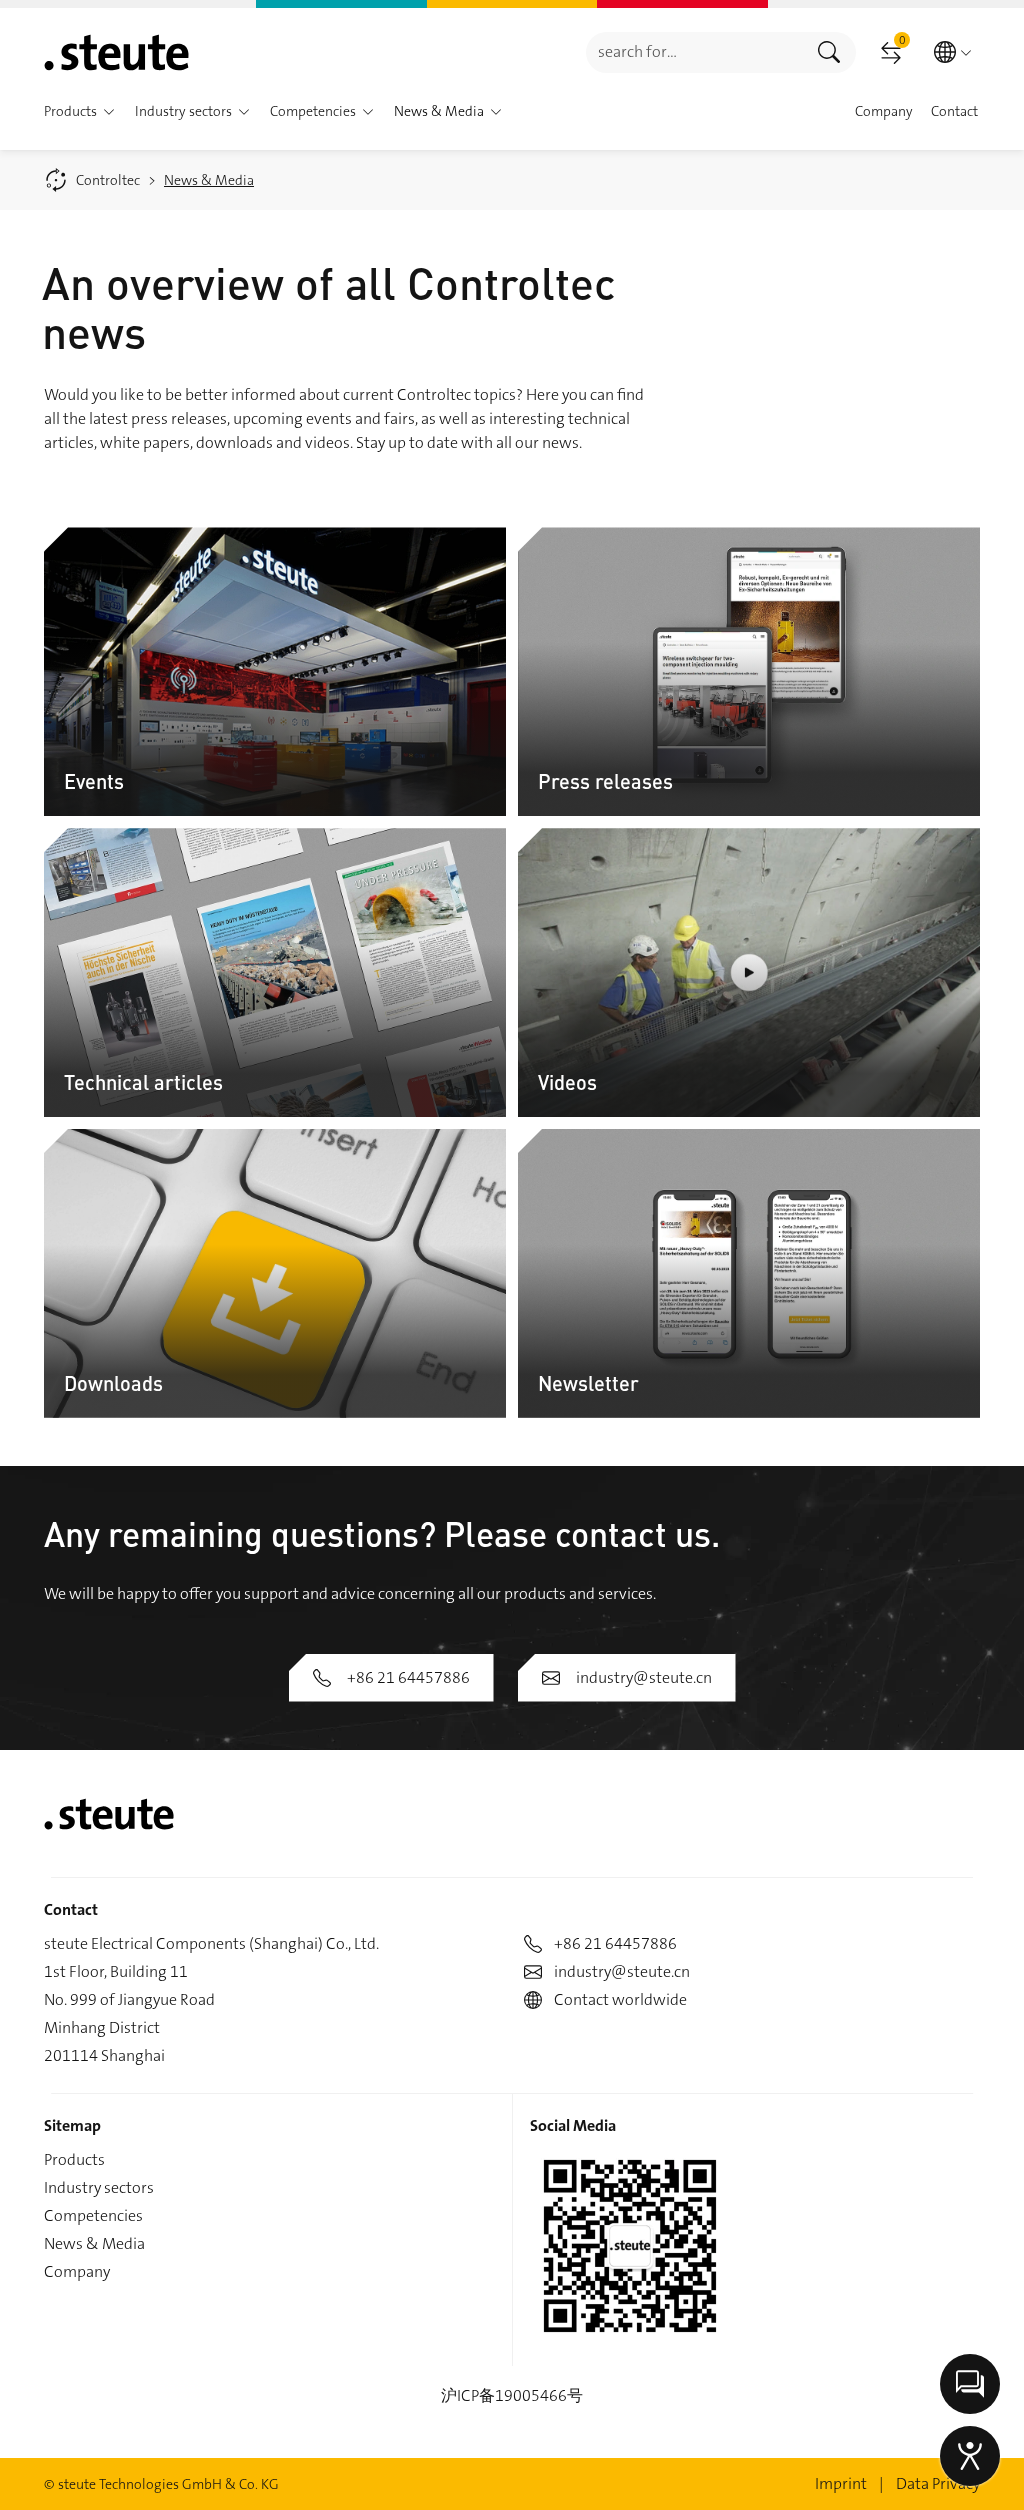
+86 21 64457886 (408, 1677)
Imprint (841, 2483)
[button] (109, 112)
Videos (567, 1081)
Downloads (113, 1382)
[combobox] (694, 52)
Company (77, 2271)
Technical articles (143, 1081)
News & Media (94, 2243)
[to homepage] (116, 52)
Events (94, 780)
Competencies (93, 2215)
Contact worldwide (620, 1999)
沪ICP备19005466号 (512, 2395)
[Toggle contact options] (970, 2384)
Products (74, 2159)
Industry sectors (99, 2187)
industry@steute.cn (644, 1677)
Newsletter (588, 1382)
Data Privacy (938, 2483)
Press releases (605, 780)
